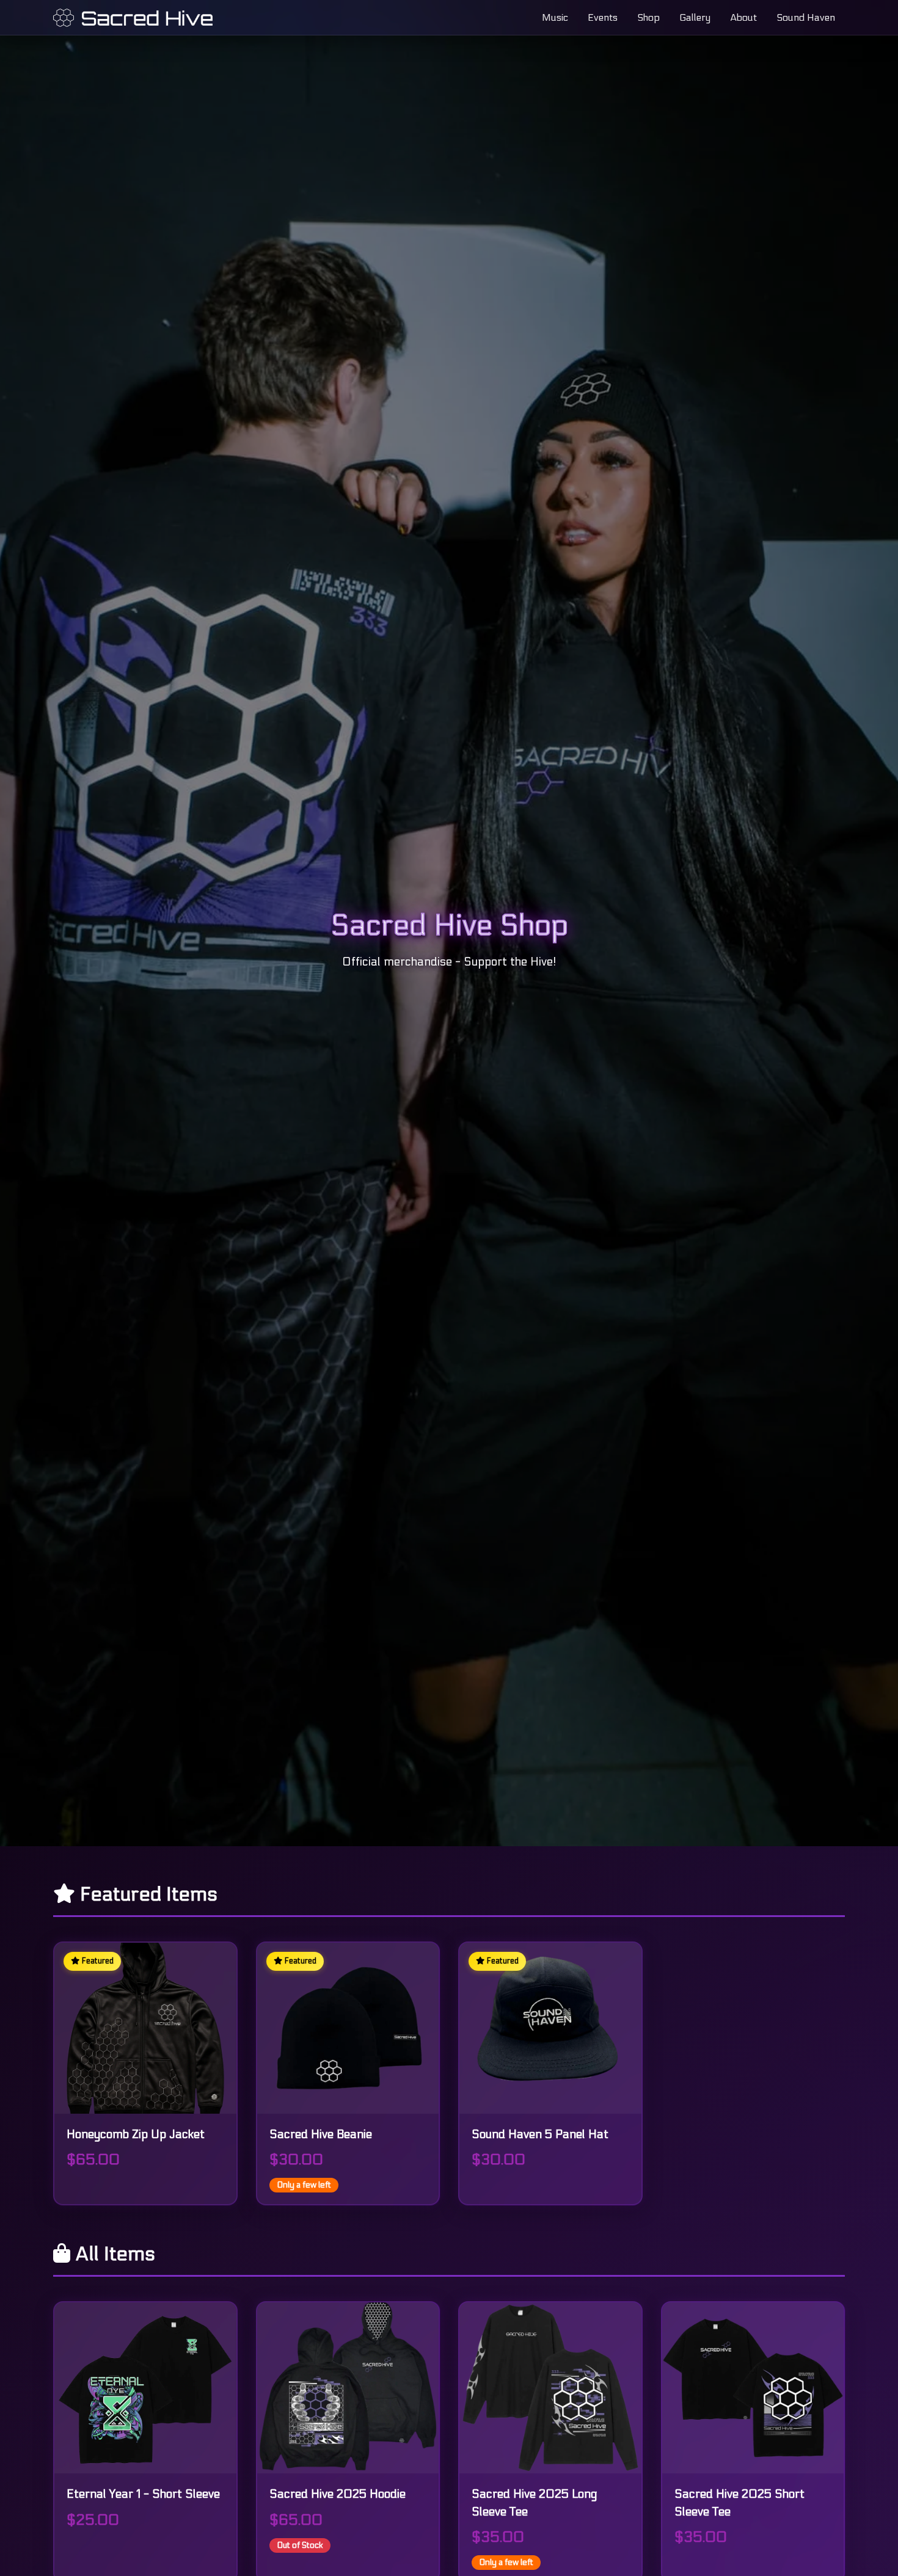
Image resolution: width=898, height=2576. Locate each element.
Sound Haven (806, 17)
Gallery (695, 17)
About (743, 17)
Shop (648, 17)
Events (603, 17)
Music (555, 17)
